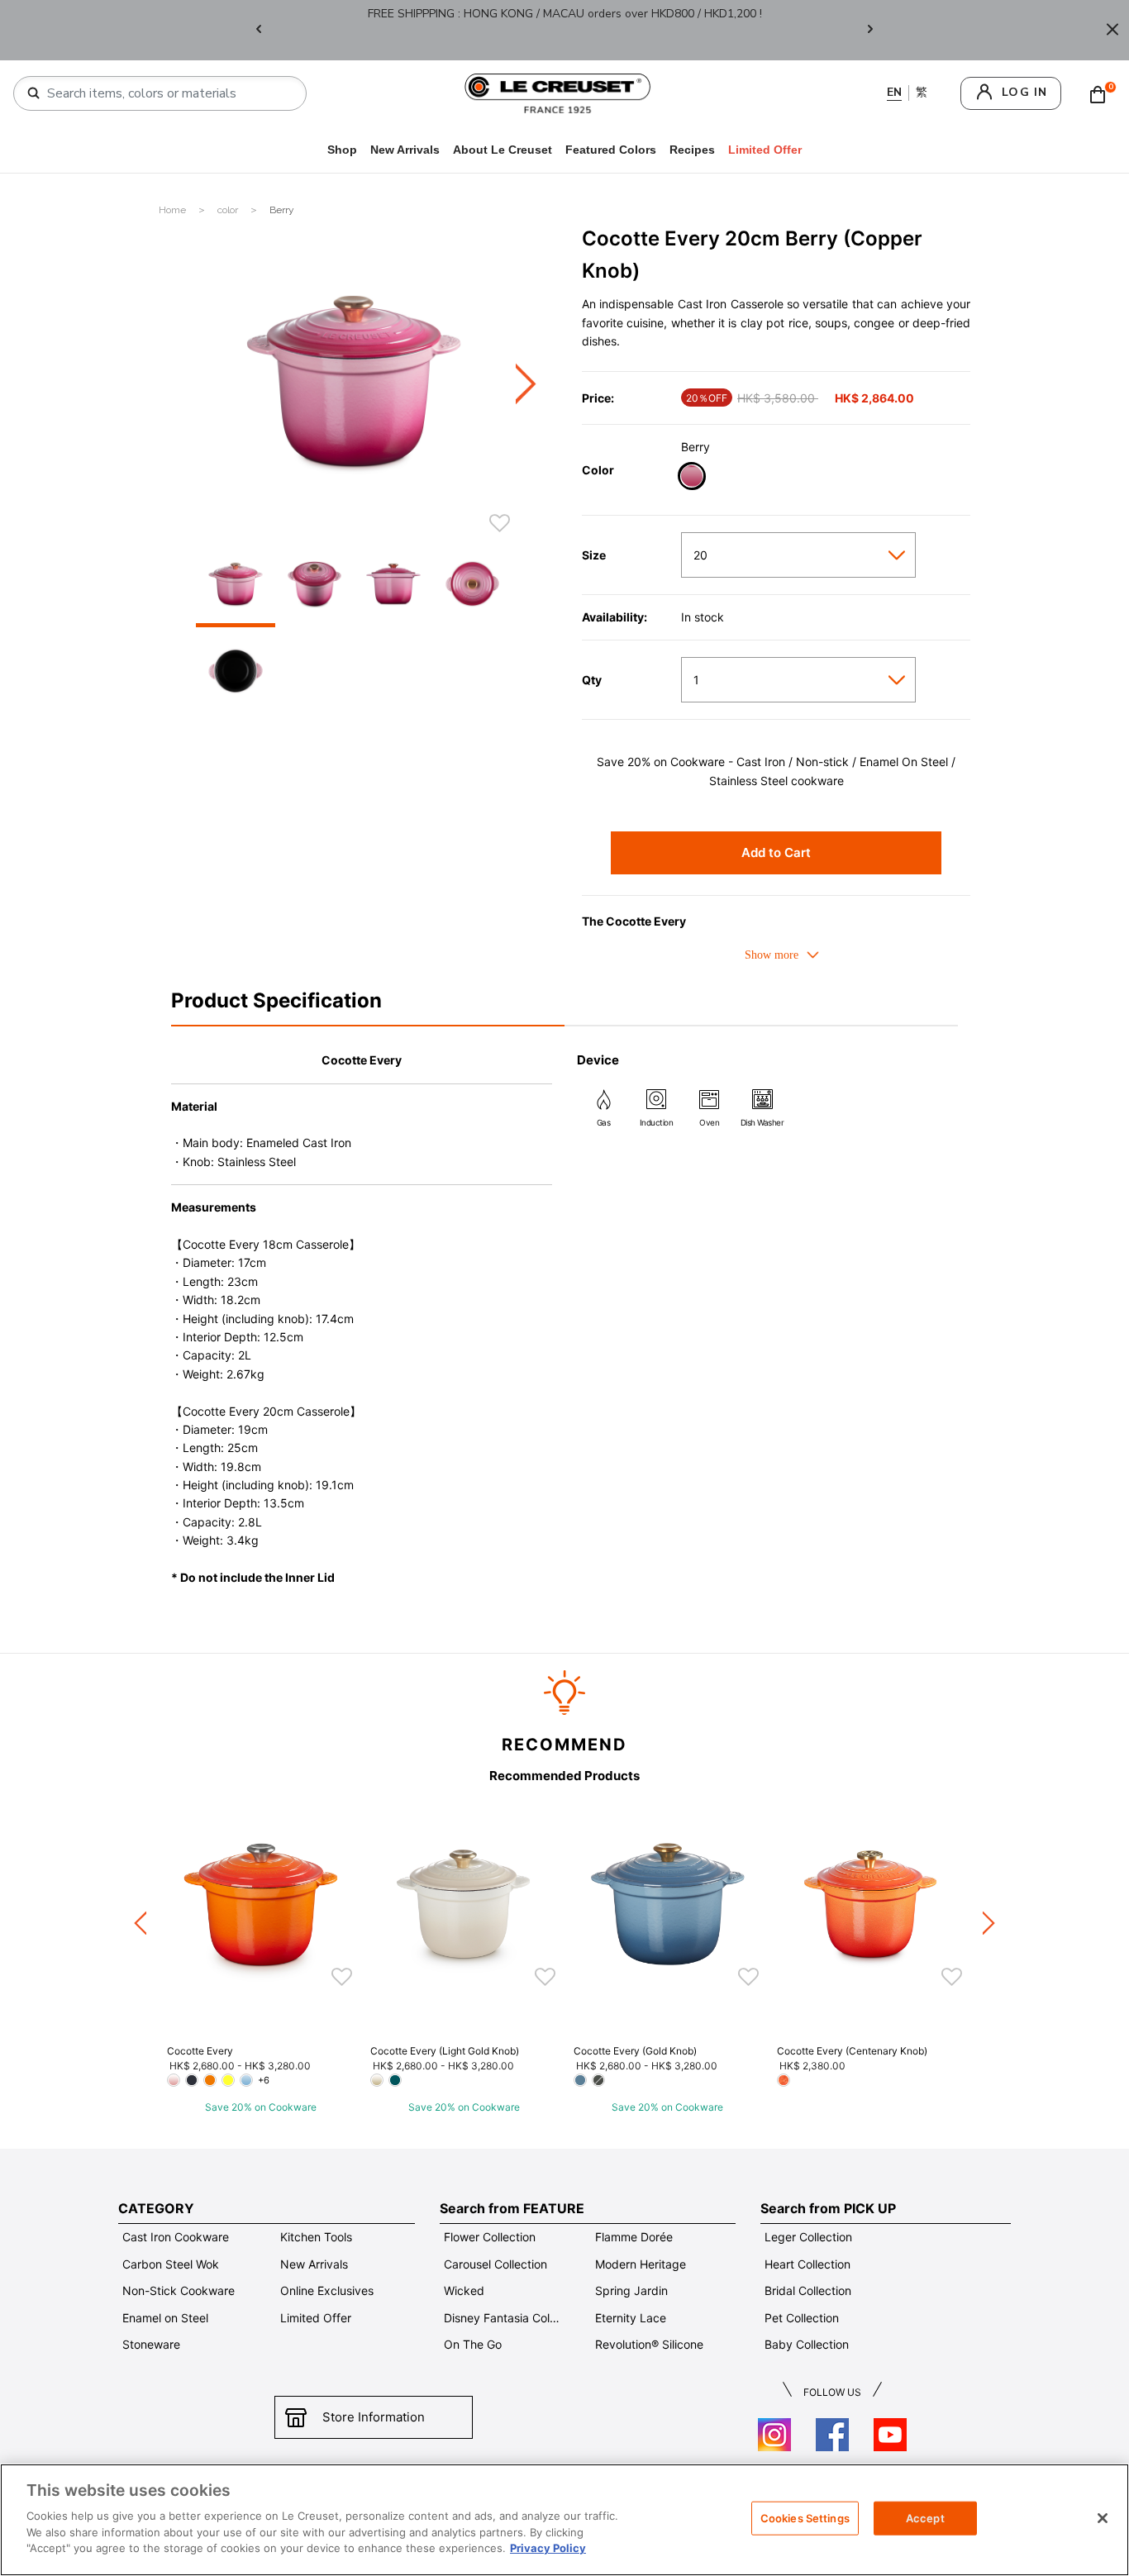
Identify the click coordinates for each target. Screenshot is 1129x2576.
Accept (925, 2517)
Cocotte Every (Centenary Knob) (852, 2051)
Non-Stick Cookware (179, 2290)
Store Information (374, 2417)
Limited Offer (316, 2318)
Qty (592, 680)
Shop (342, 150)
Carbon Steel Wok (171, 2264)
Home (174, 210)
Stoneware (151, 2344)
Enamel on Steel (165, 2318)
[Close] (1112, 30)
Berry (282, 210)
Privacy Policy (548, 2548)
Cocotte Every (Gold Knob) (635, 2051)
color (229, 210)
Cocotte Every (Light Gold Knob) (445, 2051)
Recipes (692, 150)
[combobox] (167, 93)
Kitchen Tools (316, 2237)
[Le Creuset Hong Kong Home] (558, 92)
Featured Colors (611, 150)
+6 (264, 2080)
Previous (259, 30)
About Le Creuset (503, 150)
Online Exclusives (327, 2290)
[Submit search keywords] (34, 93)
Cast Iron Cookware (176, 2237)
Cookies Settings (805, 2517)
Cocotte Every (200, 2051)
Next (870, 30)
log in (1024, 92)
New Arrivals (405, 150)
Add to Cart (776, 852)
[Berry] (691, 478)
